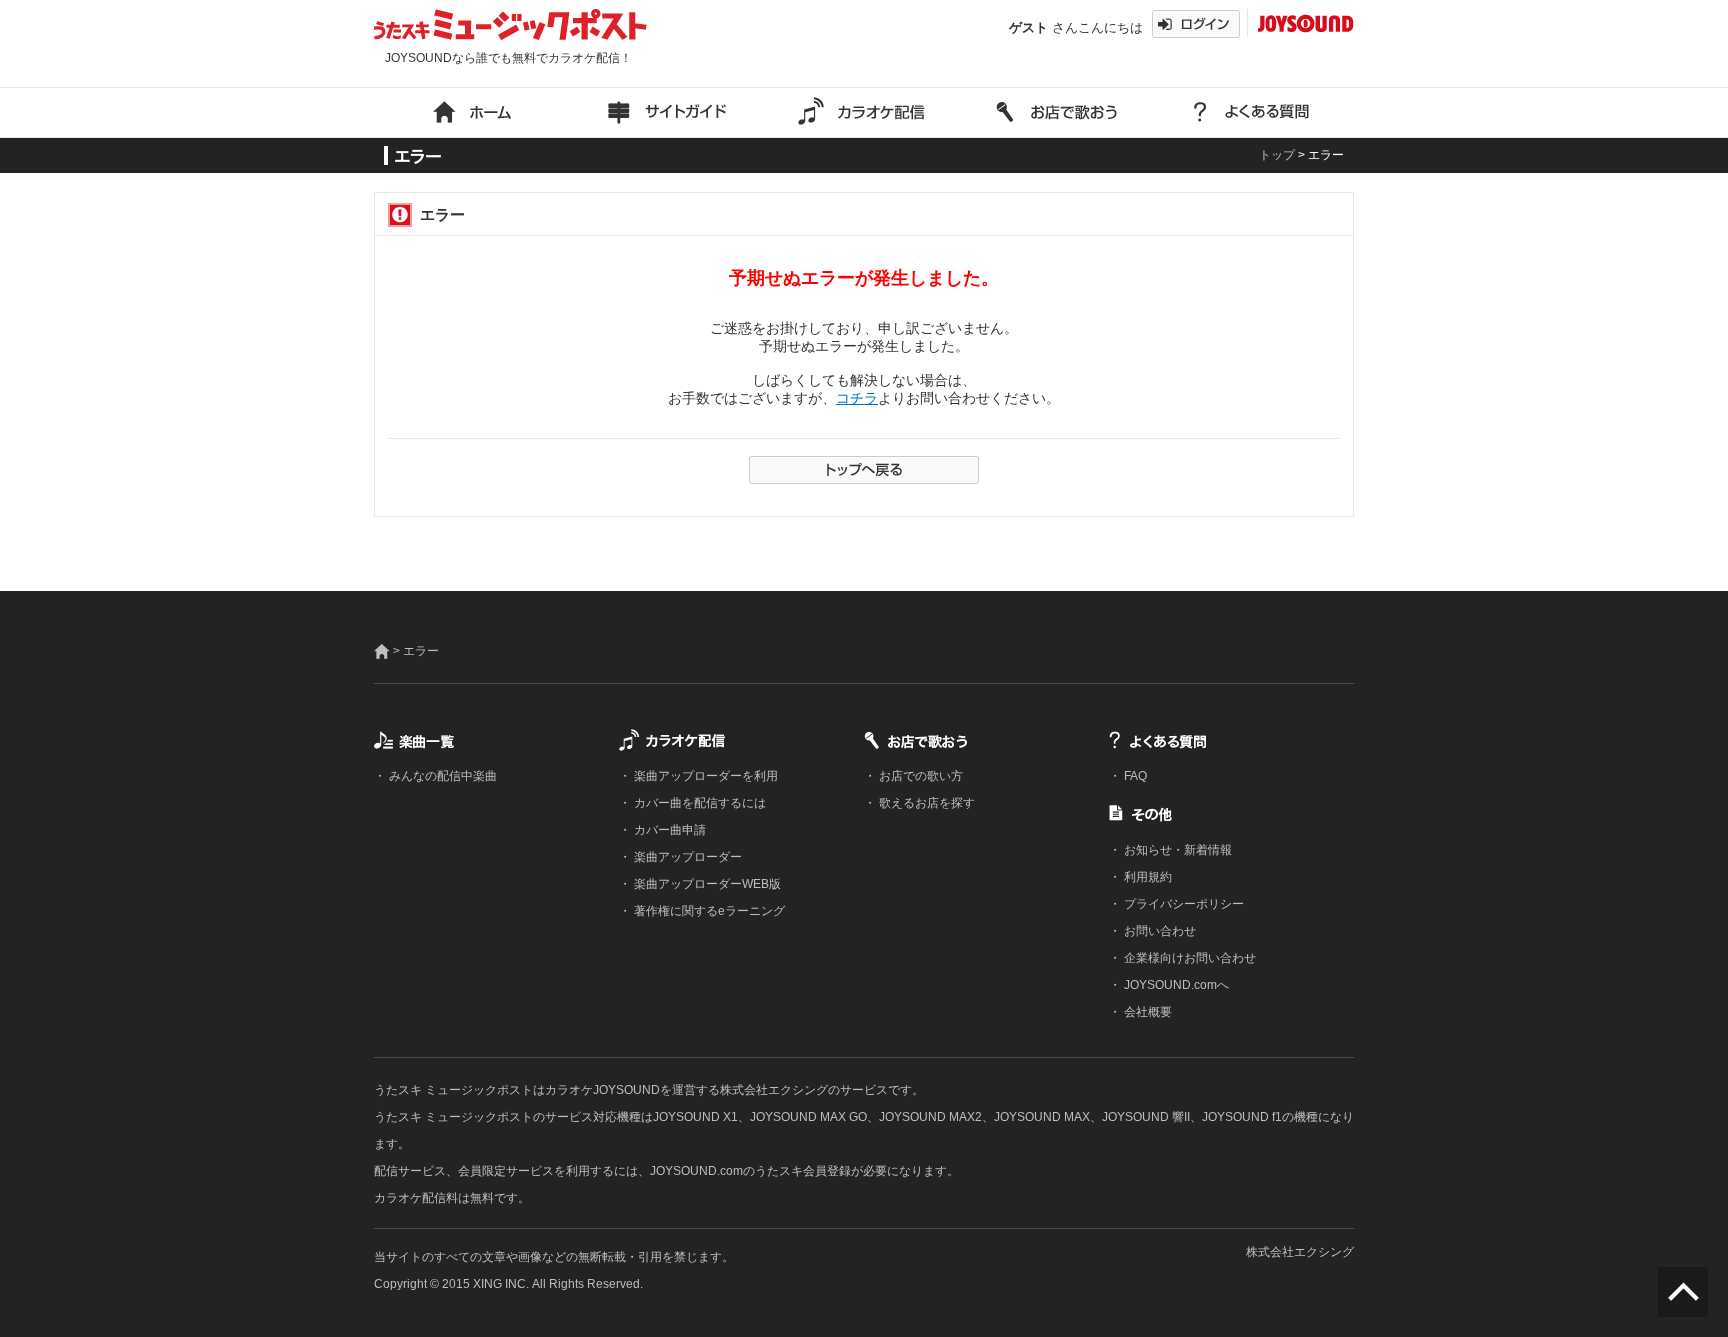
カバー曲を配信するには (698, 803)
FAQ (1134, 776)
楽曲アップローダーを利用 (704, 776)
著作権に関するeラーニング (708, 911)
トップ (1277, 155)
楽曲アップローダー (686, 857)
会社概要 (1146, 1012)
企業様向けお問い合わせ (1188, 958)
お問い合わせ (1158, 931)
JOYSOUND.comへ (1175, 985)
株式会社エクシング (1300, 1252)
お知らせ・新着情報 (1176, 850)
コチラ (857, 398)
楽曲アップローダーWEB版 (706, 884)
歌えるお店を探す (925, 803)
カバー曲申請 (668, 830)
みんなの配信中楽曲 (441, 776)
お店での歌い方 (919, 776)
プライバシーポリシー (1182, 904)
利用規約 (1146, 877)
